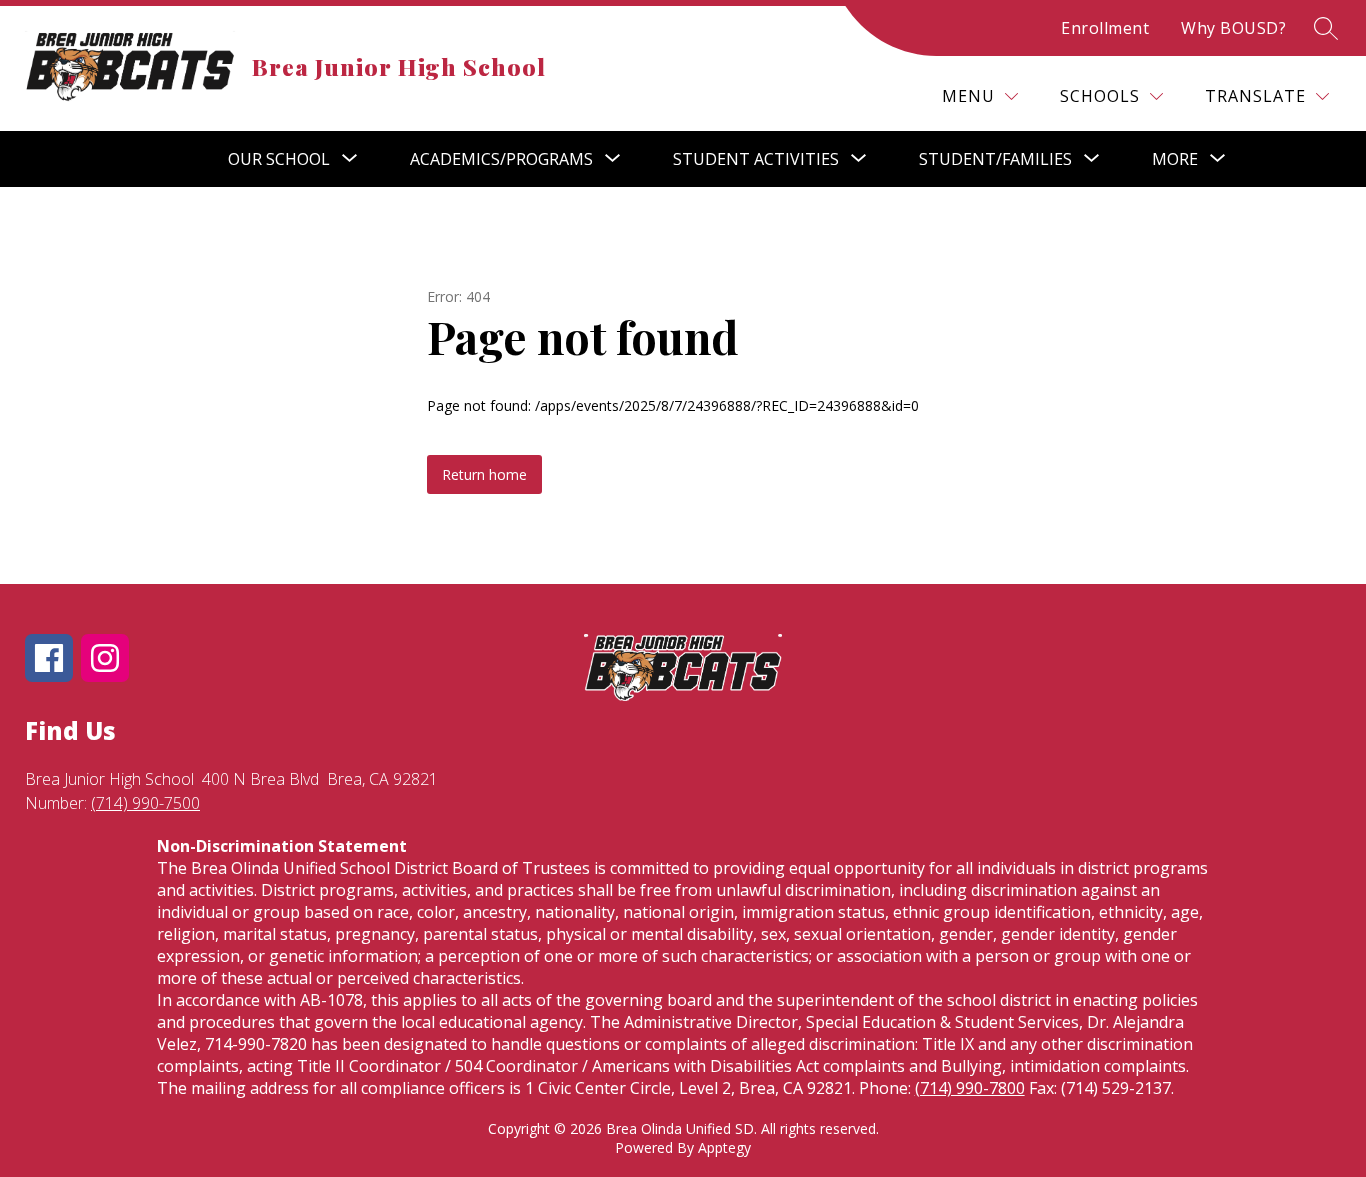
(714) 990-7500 (145, 803)
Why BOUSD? (1233, 28)
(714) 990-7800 (970, 1088)
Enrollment (1105, 28)
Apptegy (724, 1147)
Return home (484, 474)
